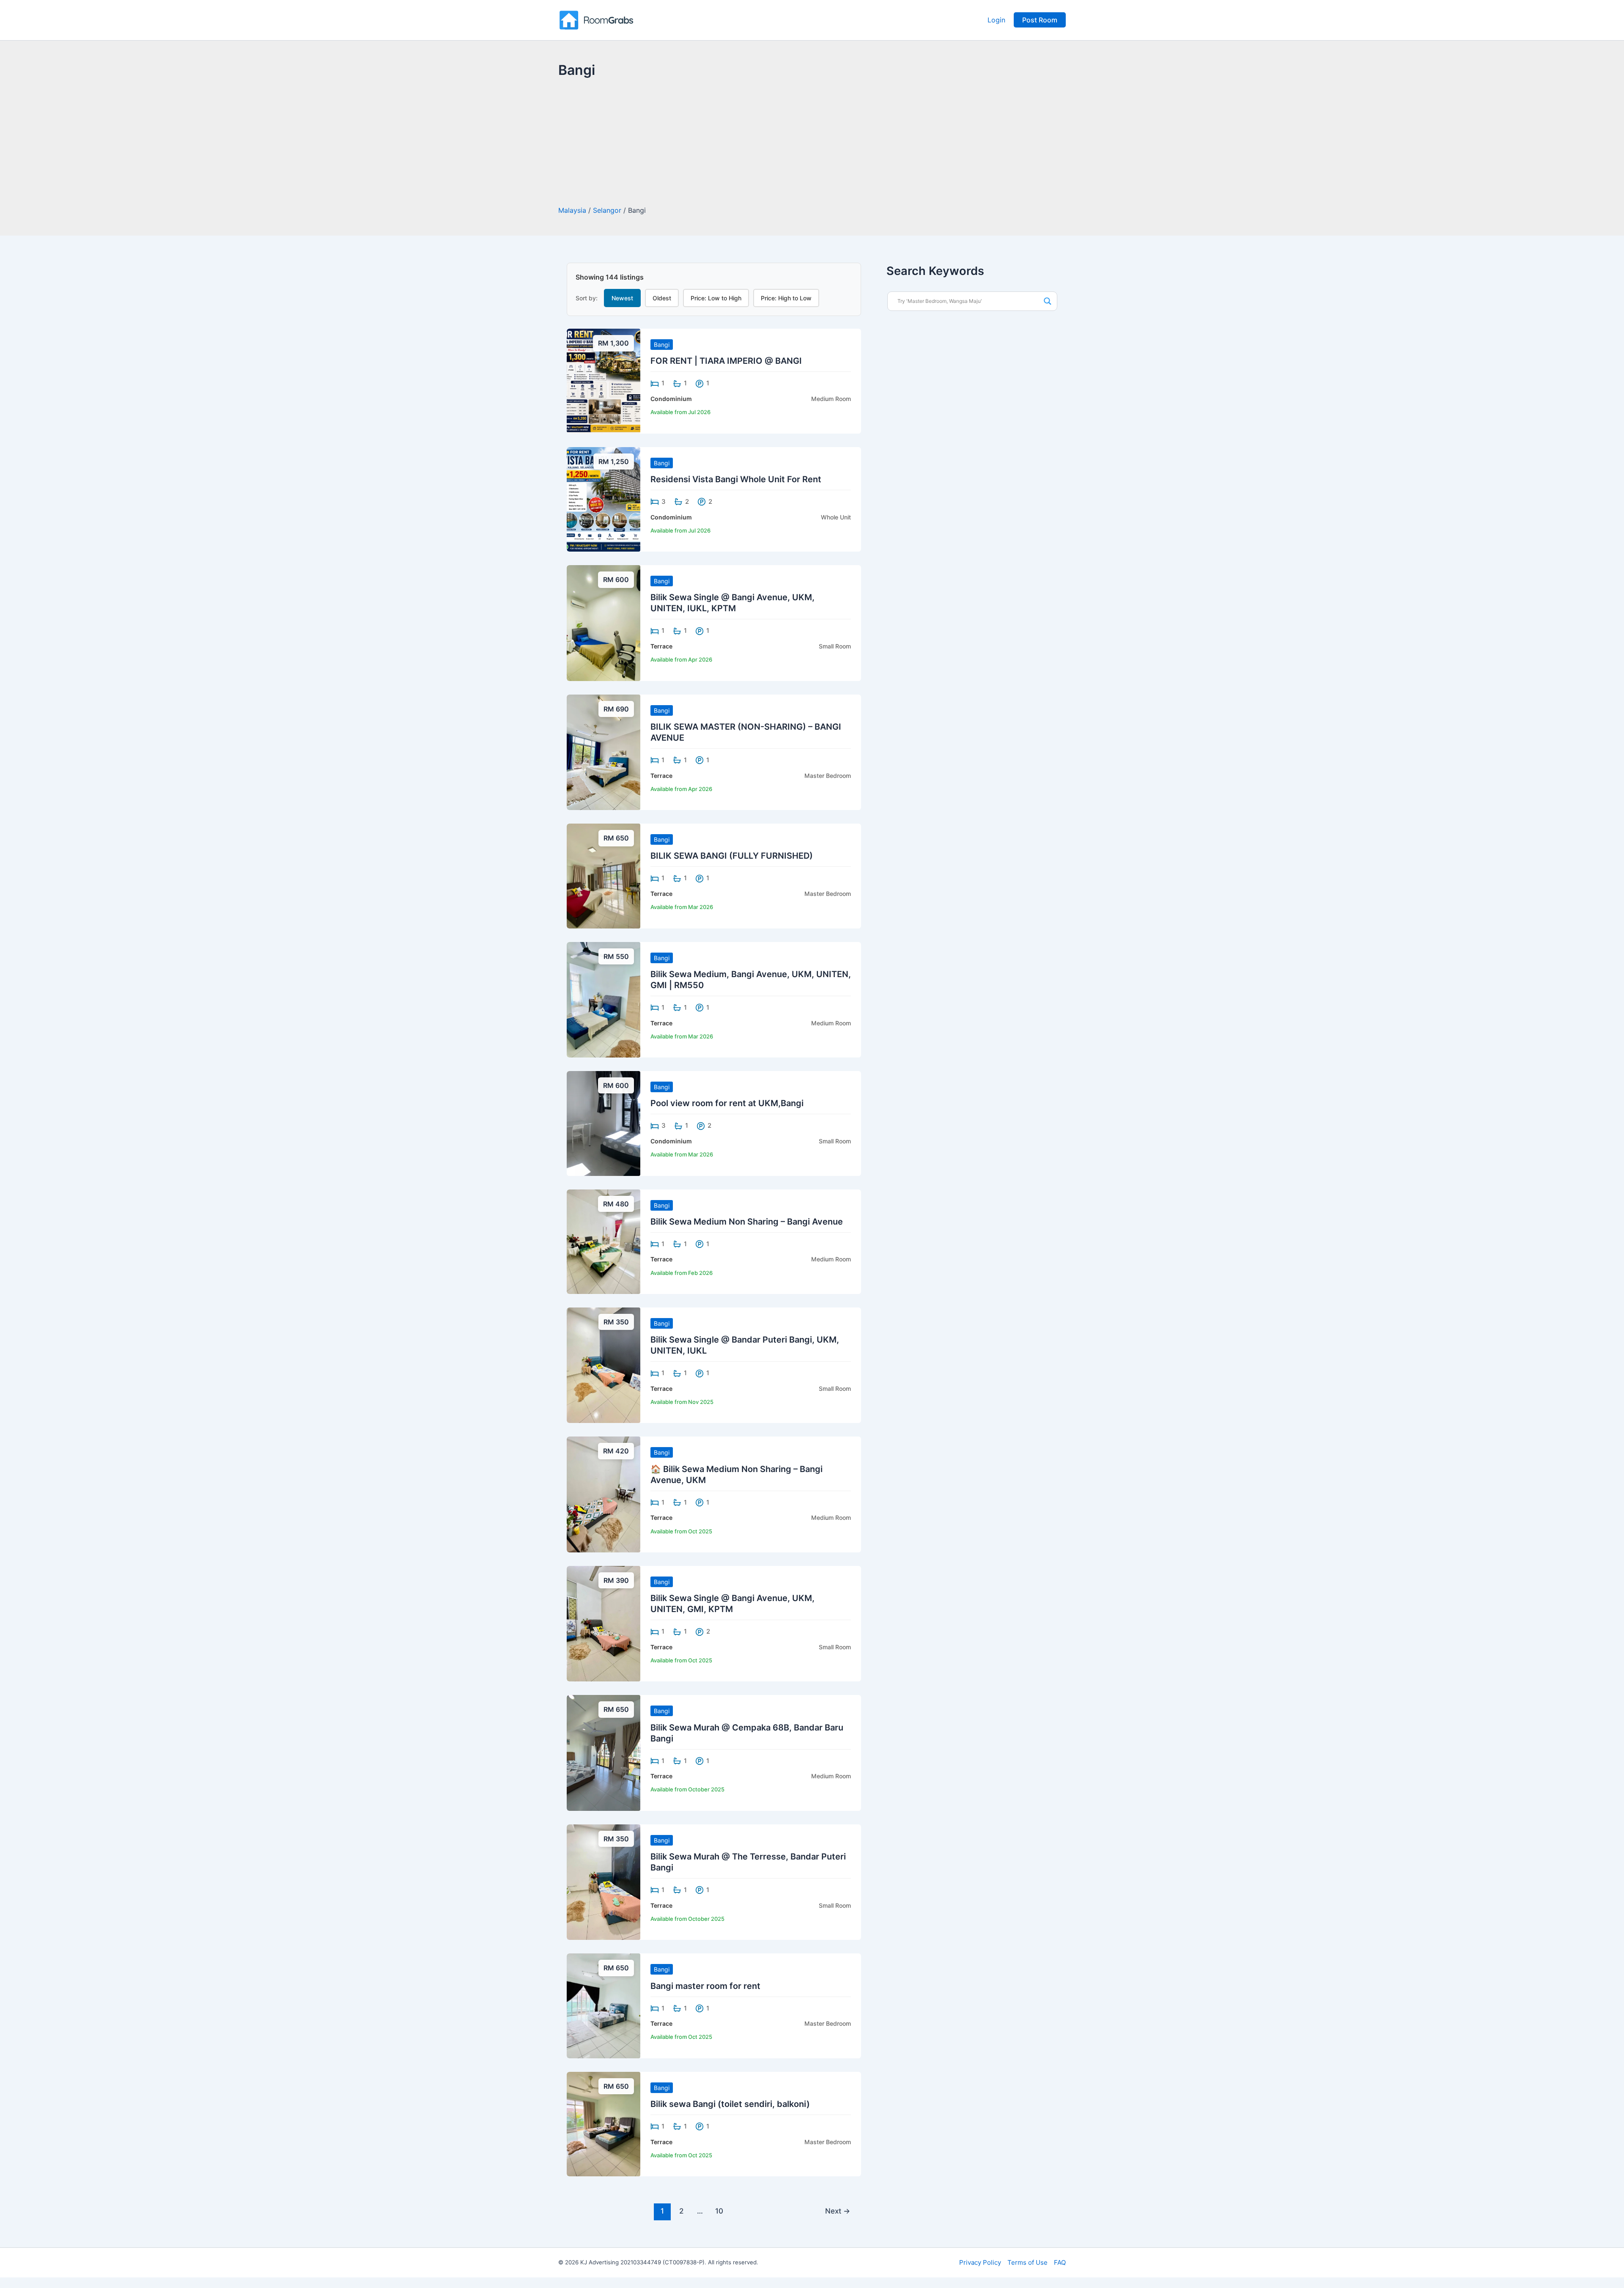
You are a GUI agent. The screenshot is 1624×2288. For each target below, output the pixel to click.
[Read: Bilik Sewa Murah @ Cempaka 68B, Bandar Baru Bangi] (604, 1752)
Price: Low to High (716, 298)
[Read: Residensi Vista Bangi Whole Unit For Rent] (604, 499)
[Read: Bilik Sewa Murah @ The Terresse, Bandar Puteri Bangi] (604, 1881)
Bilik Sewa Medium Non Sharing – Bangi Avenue (747, 1222)
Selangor (607, 210)
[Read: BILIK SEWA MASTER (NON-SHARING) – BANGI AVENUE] (604, 752)
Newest (622, 298)
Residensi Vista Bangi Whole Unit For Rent (736, 479)
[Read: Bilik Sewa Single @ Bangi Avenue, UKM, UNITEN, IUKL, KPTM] (604, 622)
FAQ (1060, 2262)
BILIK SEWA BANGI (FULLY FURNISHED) (732, 856)
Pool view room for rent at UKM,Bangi (727, 1103)
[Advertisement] (812, 143)
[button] (1040, 20)
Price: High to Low (786, 298)
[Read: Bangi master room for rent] (604, 2005)
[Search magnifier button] (1048, 301)
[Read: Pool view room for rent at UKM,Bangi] (604, 1123)
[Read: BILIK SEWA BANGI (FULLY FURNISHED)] (604, 875)
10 (719, 2211)
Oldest (662, 298)
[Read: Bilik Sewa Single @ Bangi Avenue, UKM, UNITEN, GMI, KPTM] (604, 1623)
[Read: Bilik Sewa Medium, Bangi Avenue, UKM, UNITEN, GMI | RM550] (604, 999)
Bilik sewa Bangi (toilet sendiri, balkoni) (730, 2104)
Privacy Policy (980, 2262)
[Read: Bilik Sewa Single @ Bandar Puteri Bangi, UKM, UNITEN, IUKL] (604, 1365)
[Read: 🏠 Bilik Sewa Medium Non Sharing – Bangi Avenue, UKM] (604, 1494)
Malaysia (572, 210)
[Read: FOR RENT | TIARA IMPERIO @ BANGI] (604, 380)
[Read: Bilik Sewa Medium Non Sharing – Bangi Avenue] (604, 1241)
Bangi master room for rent (705, 1986)
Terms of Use (1027, 2262)
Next (838, 2211)
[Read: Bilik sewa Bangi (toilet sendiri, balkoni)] (604, 2123)
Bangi (662, 345)
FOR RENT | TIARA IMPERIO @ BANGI (726, 361)
